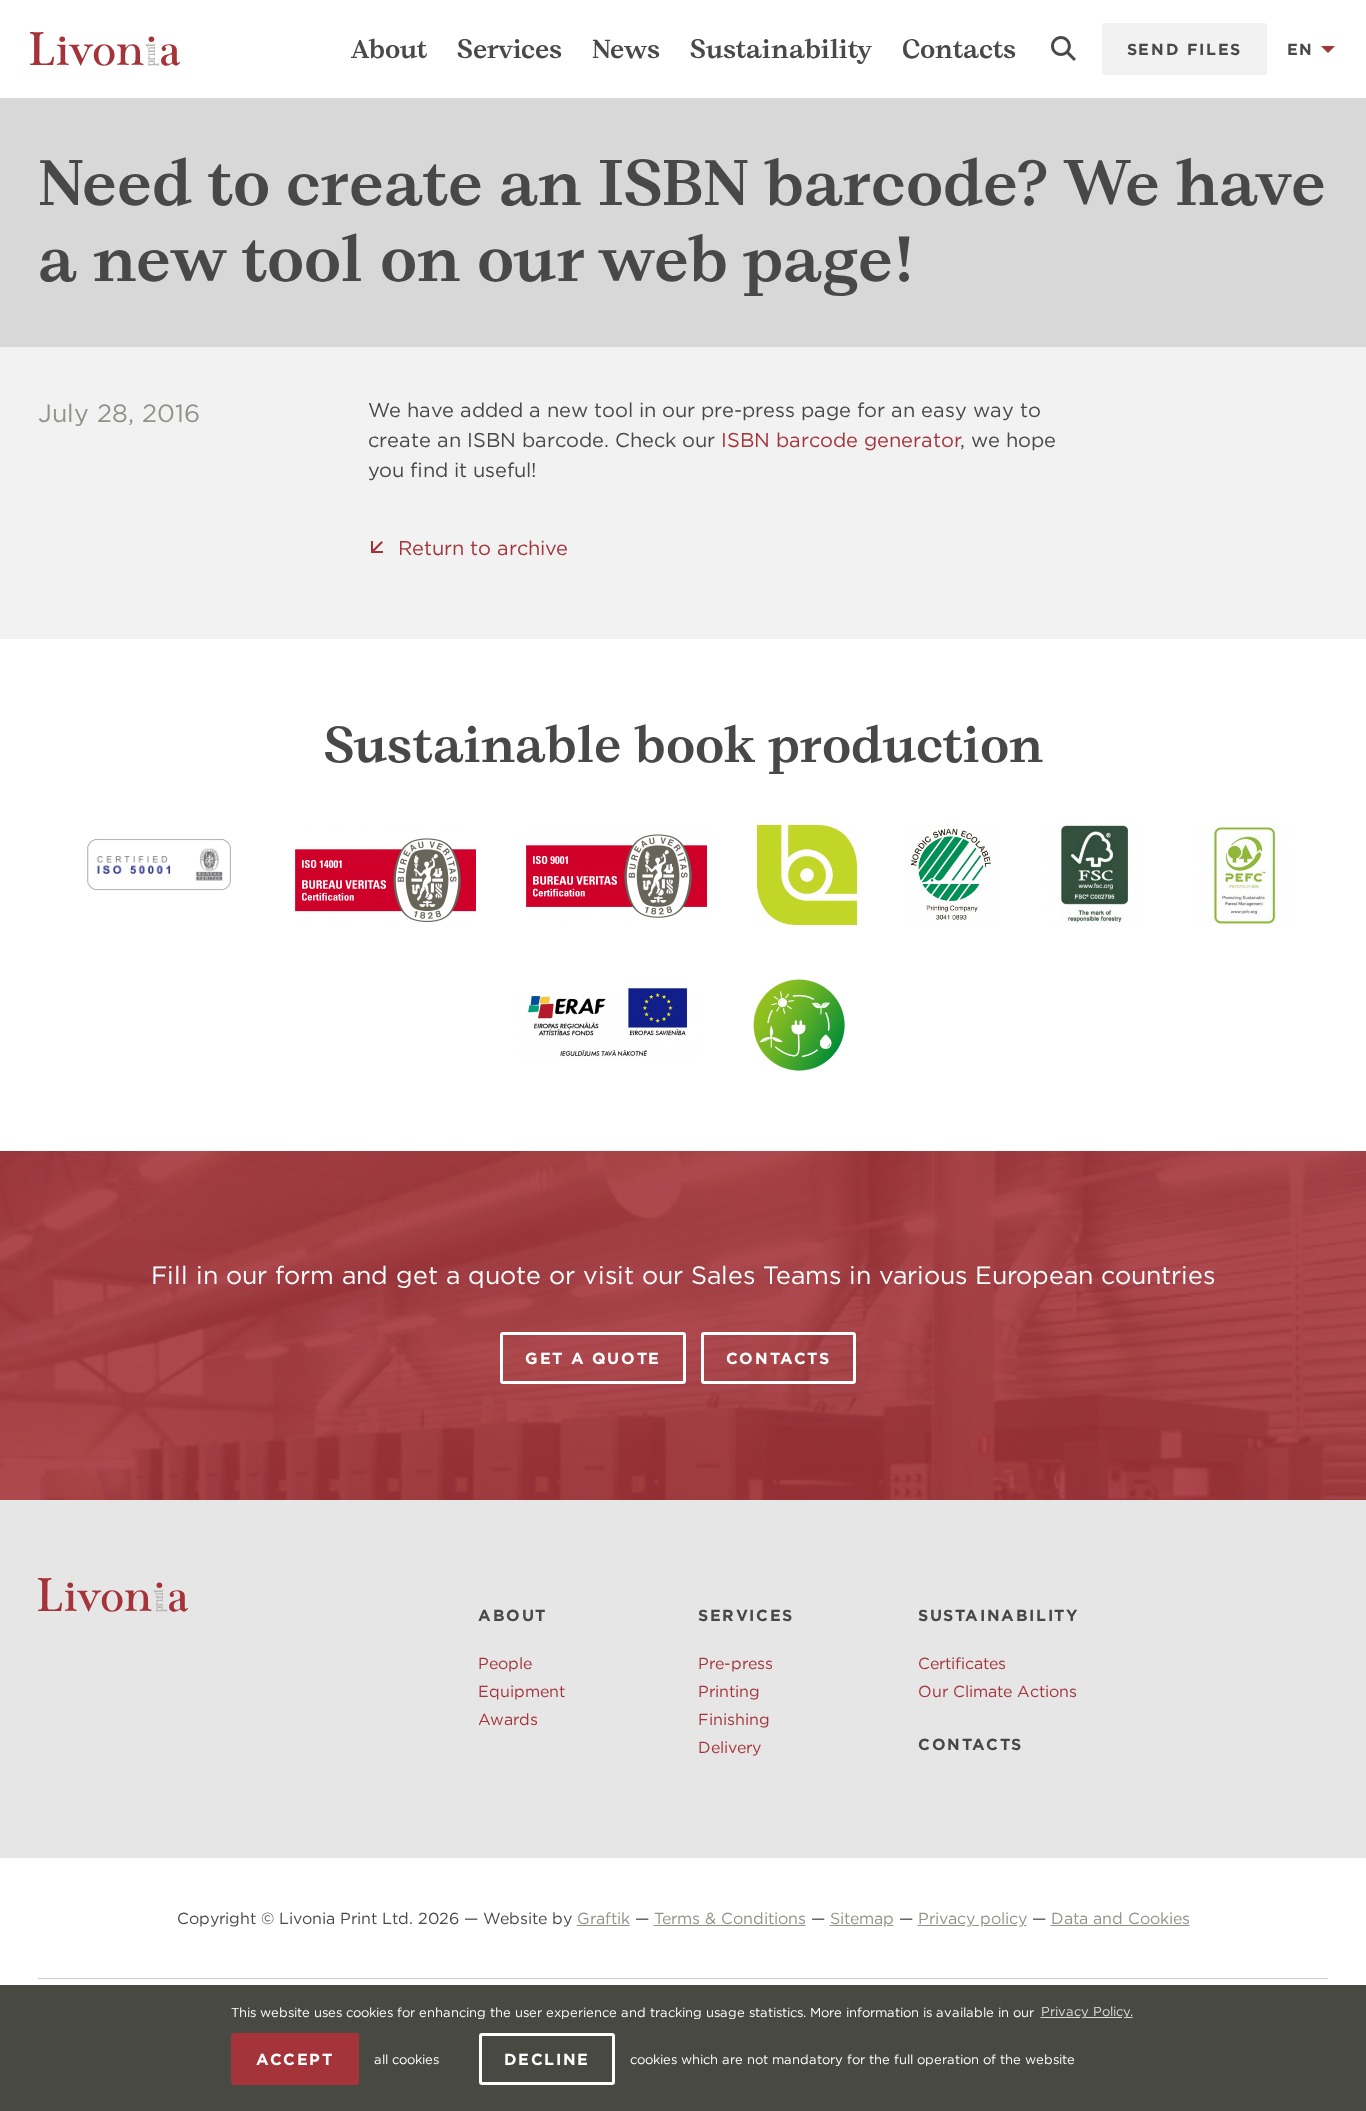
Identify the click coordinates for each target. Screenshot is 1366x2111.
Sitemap (862, 1918)
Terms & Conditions (730, 1918)
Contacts (959, 49)
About (389, 49)
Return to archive (483, 547)
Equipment (521, 1691)
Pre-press (735, 1663)
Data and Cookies (1120, 1918)
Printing (729, 1691)
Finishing (734, 1719)
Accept (295, 2059)
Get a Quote (593, 1358)
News (626, 49)
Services (509, 49)
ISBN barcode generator (840, 439)
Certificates (962, 1663)
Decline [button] (547, 2059)
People (505, 1663)
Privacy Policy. (1087, 2011)
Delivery (729, 1747)
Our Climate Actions (997, 1691)
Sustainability (781, 49)
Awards (508, 1719)
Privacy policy (972, 1918)
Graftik (603, 1918)
